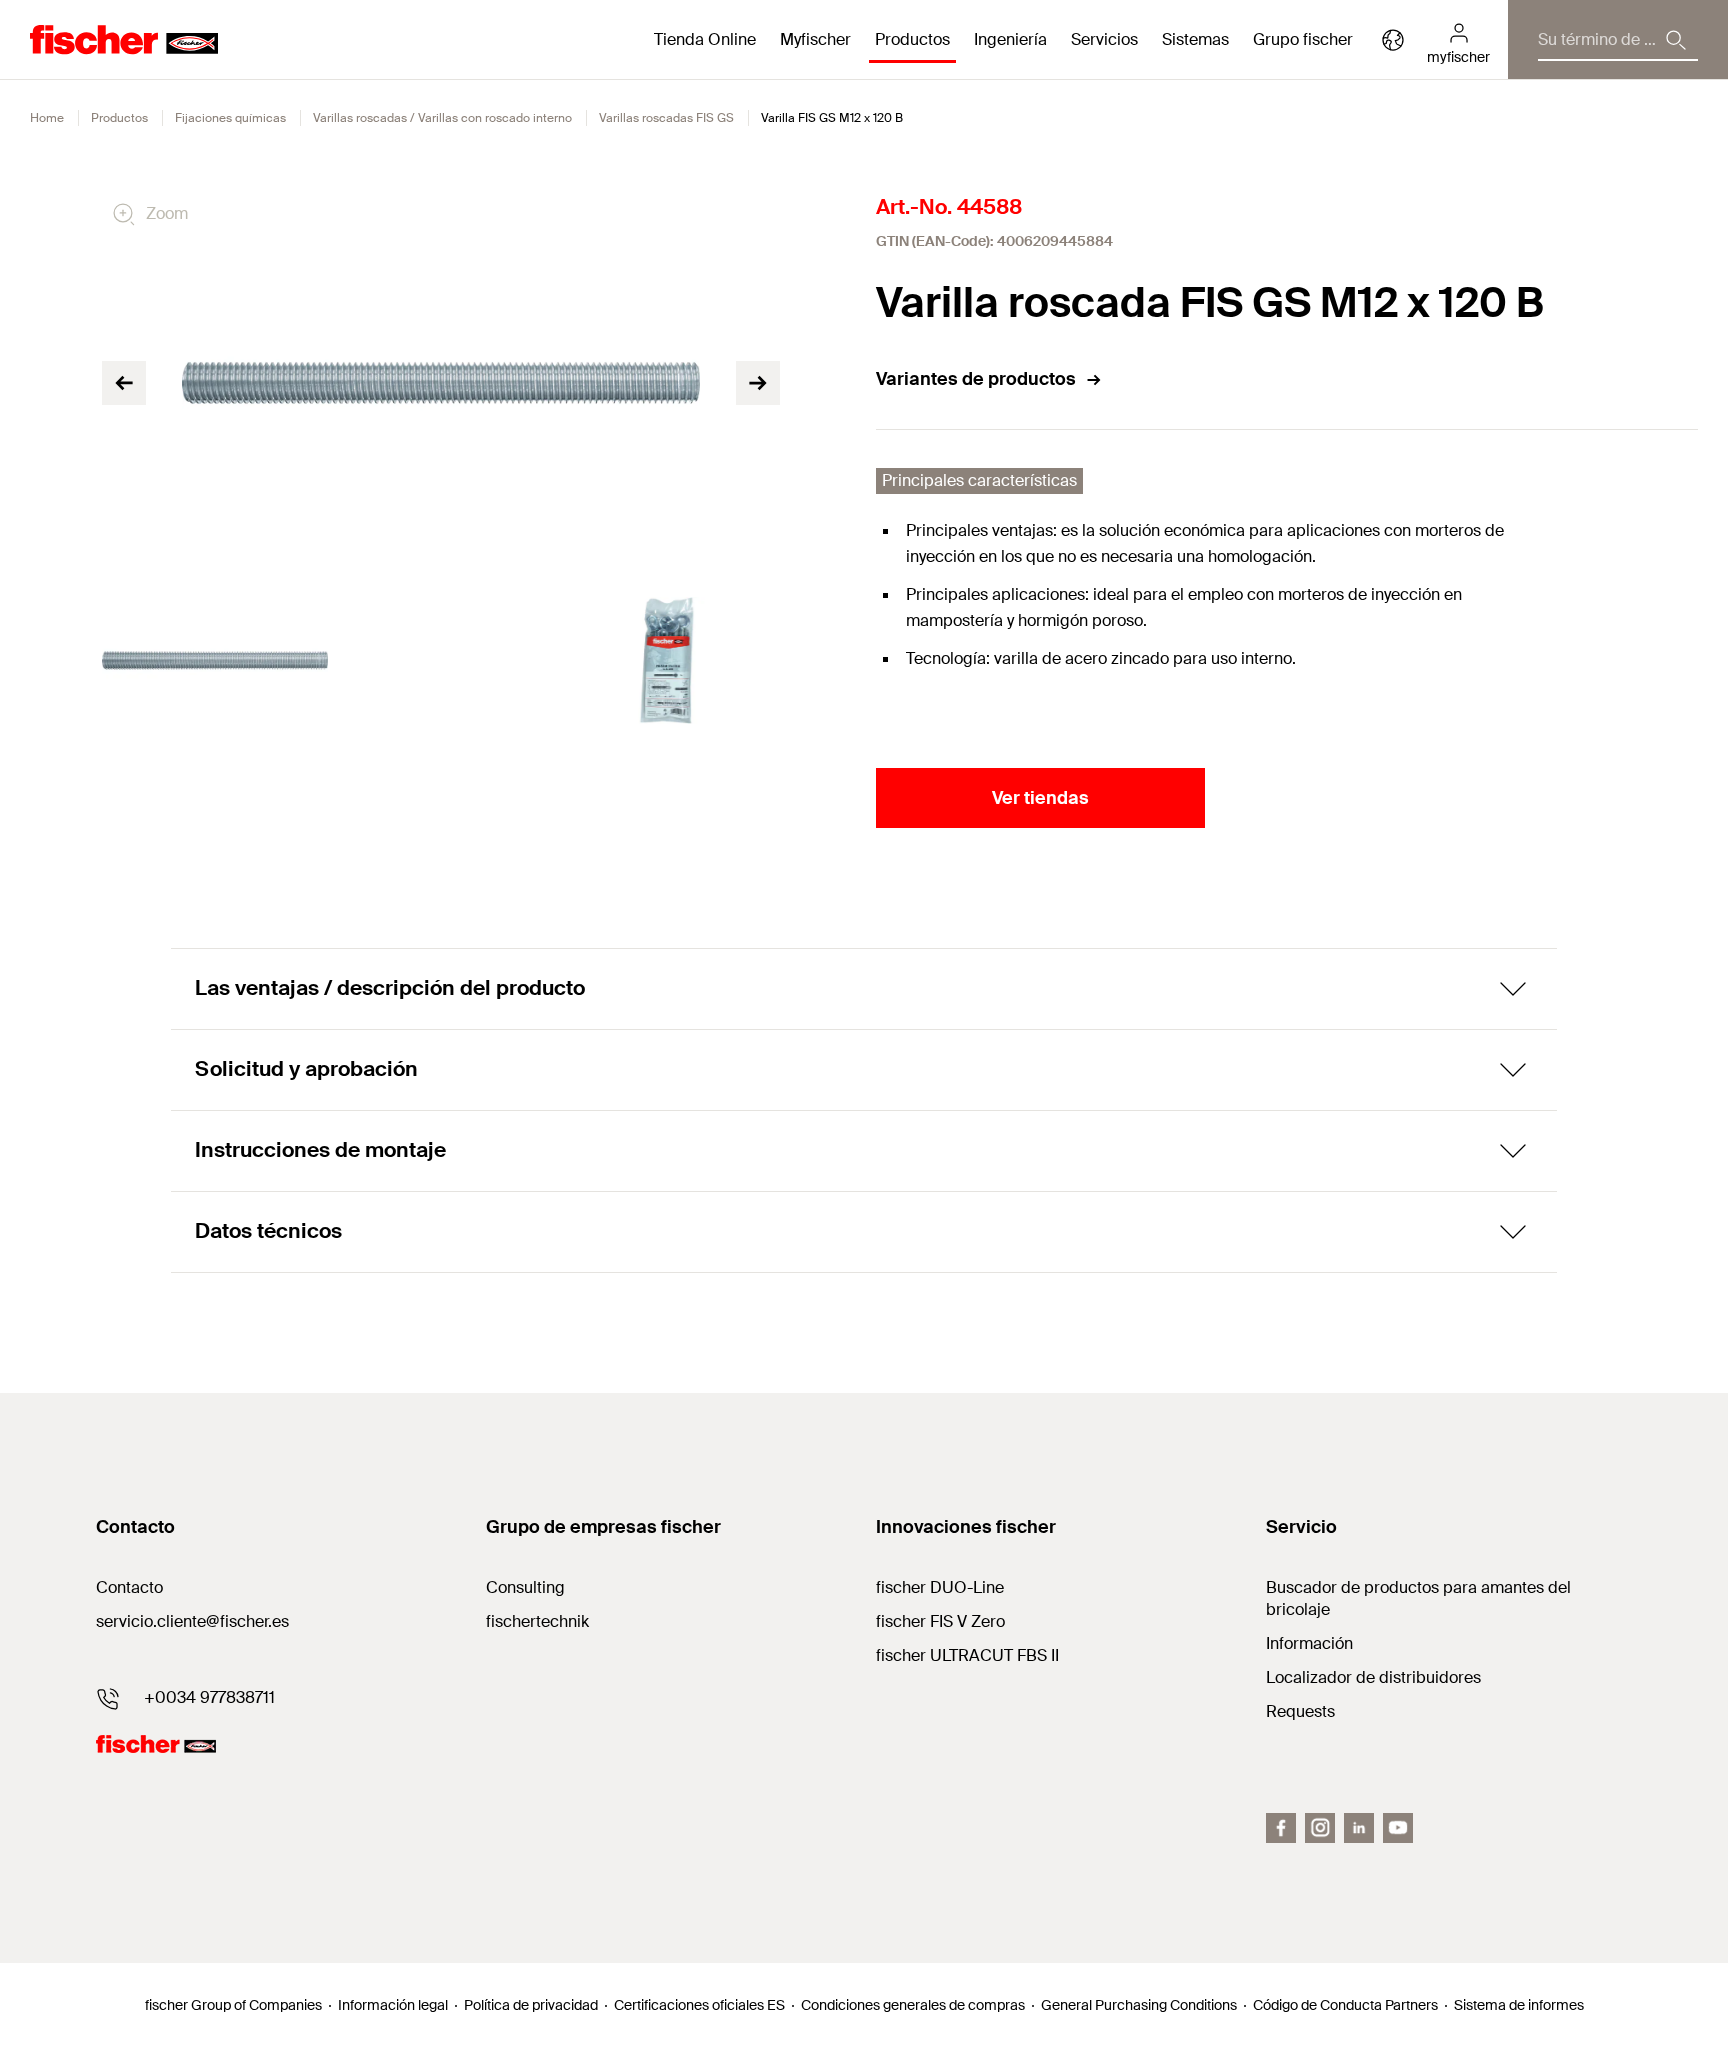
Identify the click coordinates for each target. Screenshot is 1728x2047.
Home (47, 118)
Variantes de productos (976, 379)
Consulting (525, 1587)
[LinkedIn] (1359, 1828)
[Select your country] (1393, 40)
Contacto (129, 1587)
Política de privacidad (531, 2005)
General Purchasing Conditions (1139, 2005)
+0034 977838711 (209, 1697)
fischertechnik (537, 1621)
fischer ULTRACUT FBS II (967, 1655)
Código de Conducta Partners (1345, 2005)
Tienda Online (705, 39)
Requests (1300, 1711)
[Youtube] (1398, 1828)
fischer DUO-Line (940, 1587)
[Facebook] (1281, 1828)
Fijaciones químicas (230, 118)
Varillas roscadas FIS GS (666, 118)
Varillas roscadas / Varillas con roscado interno (442, 118)
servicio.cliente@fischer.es (192, 1621)
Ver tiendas (1040, 798)
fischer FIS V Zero (940, 1621)
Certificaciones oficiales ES (699, 2005)
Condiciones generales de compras (913, 2005)
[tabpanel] (215, 660)
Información (1309, 1643)
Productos (119, 118)
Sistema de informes (1519, 2005)
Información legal (393, 2005)
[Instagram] (1320, 1828)
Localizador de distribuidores (1373, 1677)
